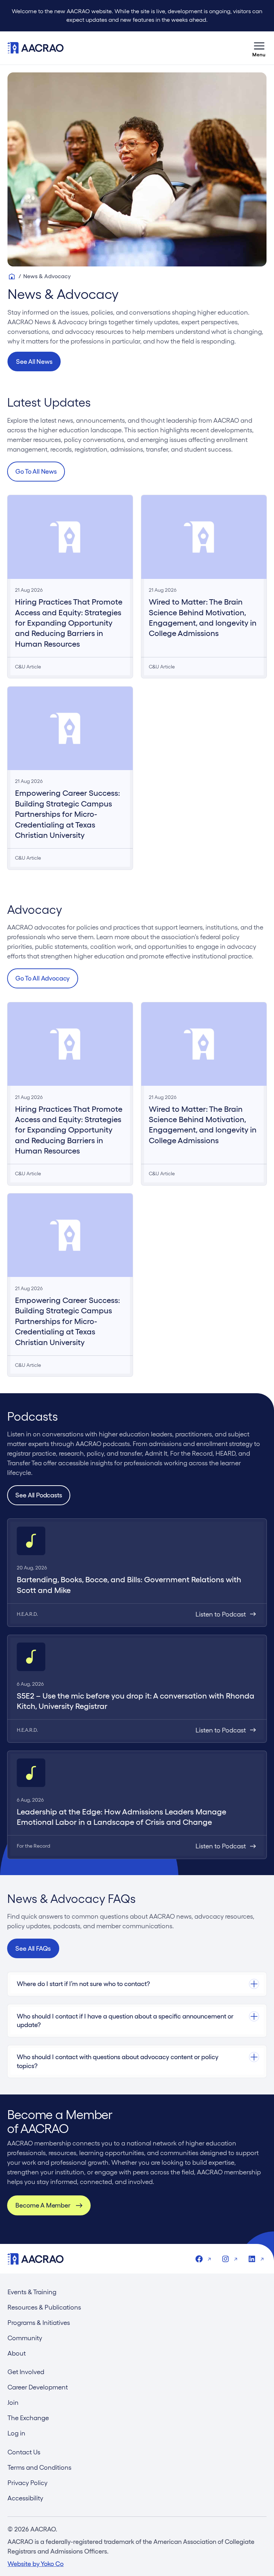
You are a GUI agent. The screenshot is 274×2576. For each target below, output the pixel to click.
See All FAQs (33, 1948)
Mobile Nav (259, 48)
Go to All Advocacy (42, 978)
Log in (16, 2433)
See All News (34, 362)
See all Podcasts (39, 1495)
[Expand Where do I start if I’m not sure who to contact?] (137, 1984)
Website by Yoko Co (35, 2564)
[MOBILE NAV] (259, 48)
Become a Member (43, 2205)
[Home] (12, 276)
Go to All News (36, 471)
